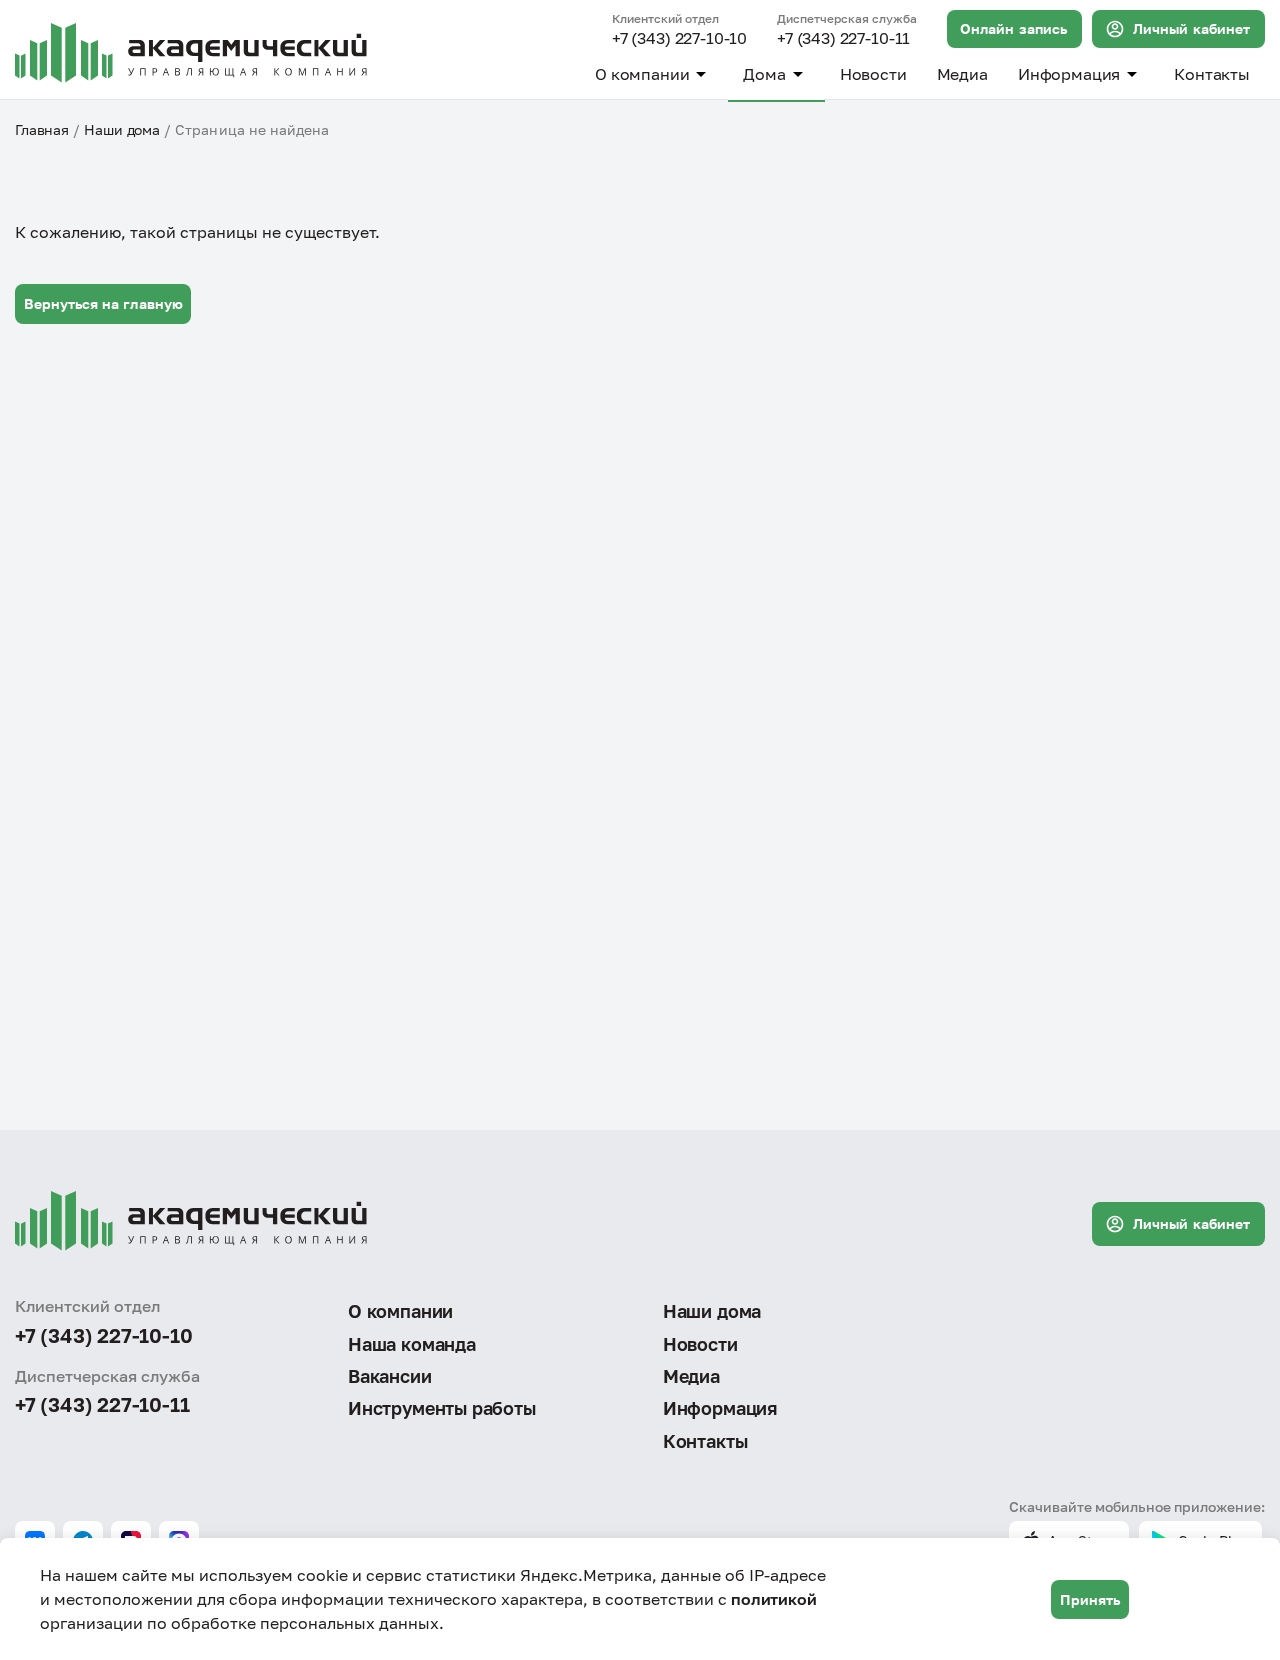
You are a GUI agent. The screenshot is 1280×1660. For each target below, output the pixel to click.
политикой (774, 1599)
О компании (642, 74)
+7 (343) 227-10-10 (679, 39)
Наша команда (412, 1344)
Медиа (962, 74)
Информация (1069, 74)
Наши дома (122, 129)
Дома (764, 74)
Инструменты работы (442, 1408)
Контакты (1212, 74)
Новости (873, 74)
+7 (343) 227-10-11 (843, 39)
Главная (42, 129)
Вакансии (390, 1376)
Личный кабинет (1191, 28)
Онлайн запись (1013, 28)
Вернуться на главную (103, 303)
